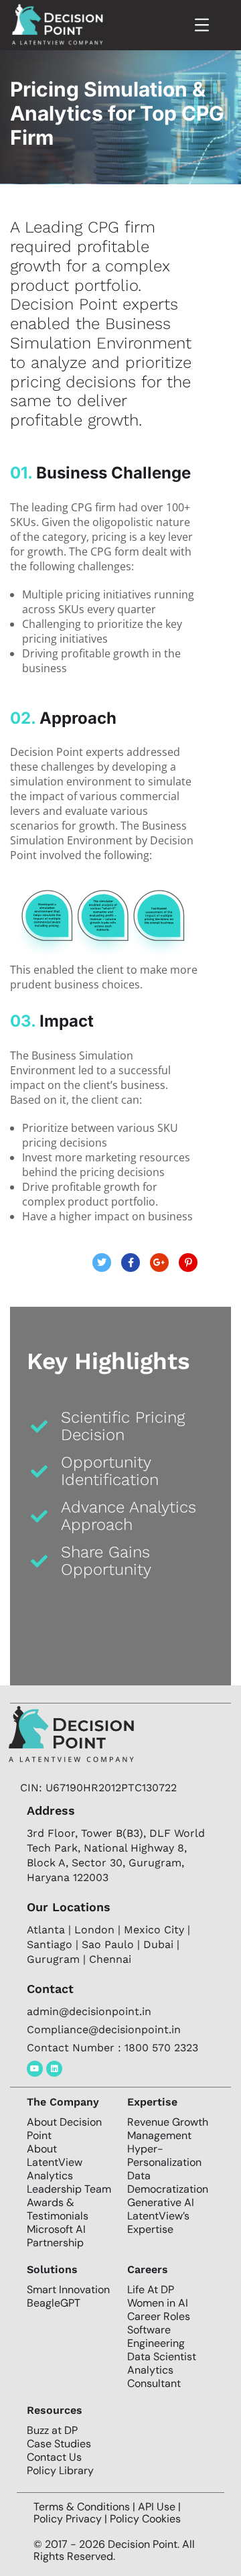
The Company (63, 2102)
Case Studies (59, 2444)
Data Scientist (162, 2357)
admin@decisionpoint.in (89, 2011)
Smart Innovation (68, 2290)
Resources (55, 2410)
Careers (148, 2269)
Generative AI (161, 2202)
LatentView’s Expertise (158, 2223)
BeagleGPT (54, 2303)
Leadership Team (69, 2189)
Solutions (52, 2269)
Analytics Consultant (154, 2377)
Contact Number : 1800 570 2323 (112, 2048)
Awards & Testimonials (58, 2209)
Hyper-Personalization (164, 2155)
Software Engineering (156, 2336)
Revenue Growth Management (168, 2129)
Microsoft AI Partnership (56, 2236)
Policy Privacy (69, 2519)
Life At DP (151, 2290)
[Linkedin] (54, 2069)
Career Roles (159, 2316)
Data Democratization (168, 2182)
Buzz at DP (52, 2430)
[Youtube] (35, 2069)
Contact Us (54, 2457)
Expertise (152, 2102)
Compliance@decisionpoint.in (104, 2030)
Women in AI (158, 2303)
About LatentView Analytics (55, 2162)
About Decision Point (64, 2129)
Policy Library (60, 2470)
